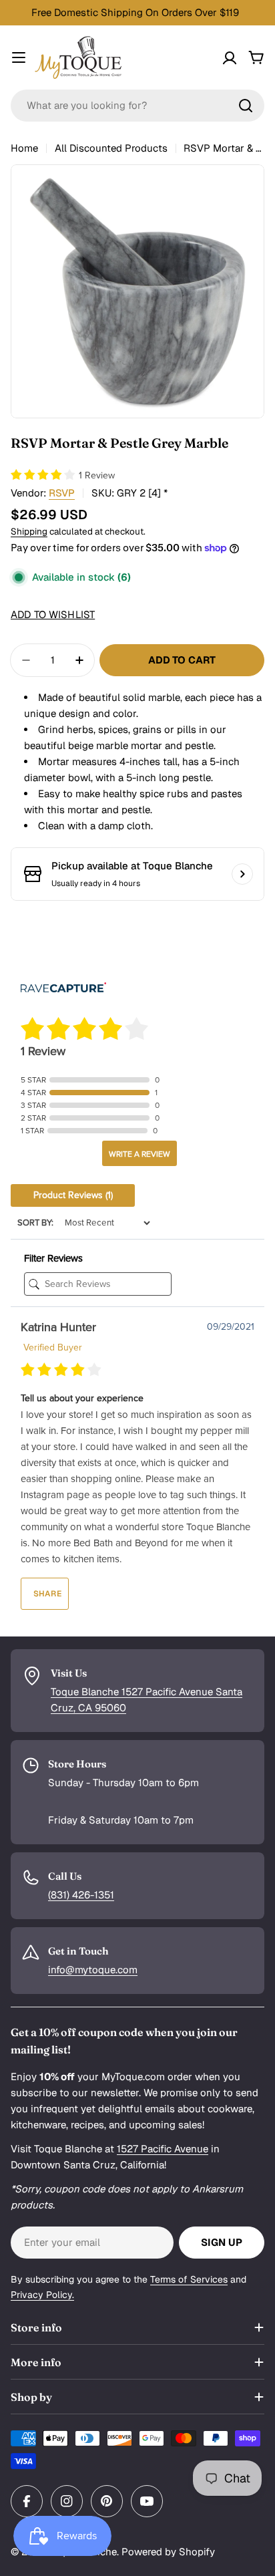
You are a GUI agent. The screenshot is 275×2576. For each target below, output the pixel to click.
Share (46, 1594)
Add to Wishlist (53, 614)
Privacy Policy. (42, 2295)
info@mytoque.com (93, 1970)
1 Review (97, 475)
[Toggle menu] (19, 57)
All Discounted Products (111, 148)
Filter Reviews (53, 1258)
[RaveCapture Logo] (63, 989)
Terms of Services (189, 2279)
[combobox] (137, 106)
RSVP (62, 493)
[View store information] (242, 874)
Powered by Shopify (168, 2552)
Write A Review (140, 1154)
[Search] (246, 106)
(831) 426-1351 (81, 1895)
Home (24, 148)
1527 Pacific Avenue (163, 2149)
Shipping (29, 531)
